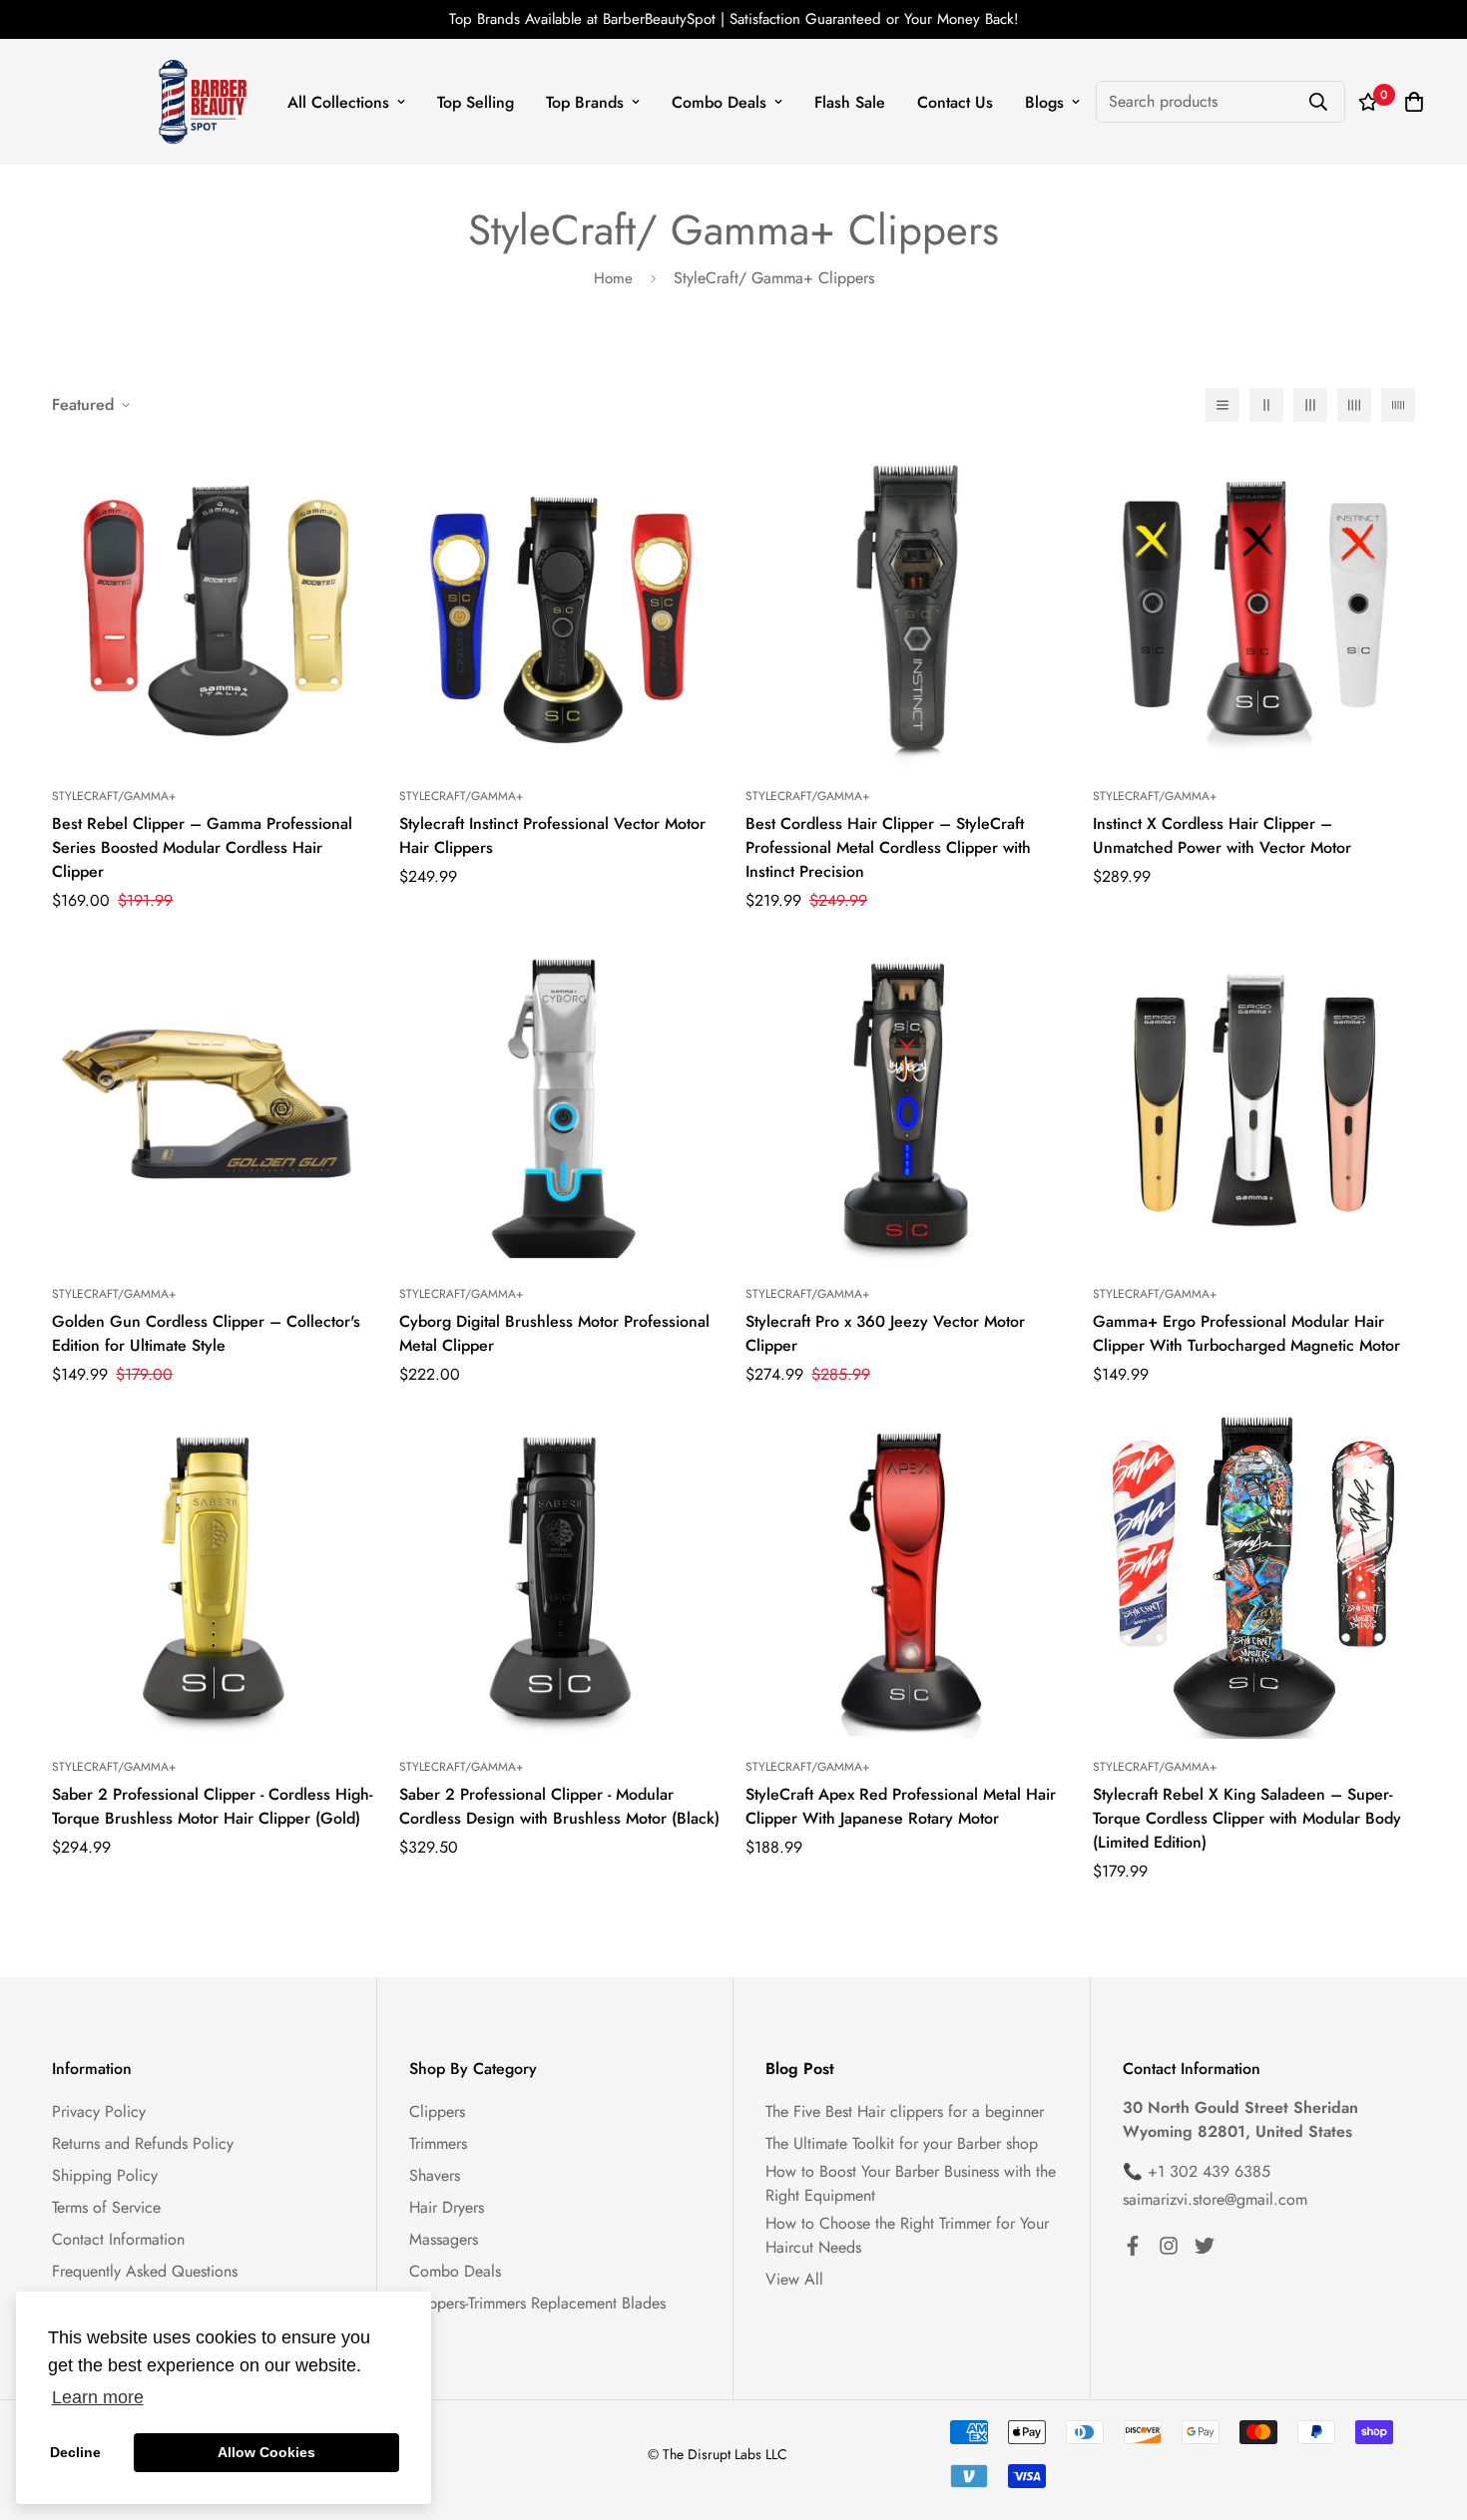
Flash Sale (850, 102)
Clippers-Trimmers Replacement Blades (537, 2303)
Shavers (435, 2175)
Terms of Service (106, 2207)
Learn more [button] (98, 2397)
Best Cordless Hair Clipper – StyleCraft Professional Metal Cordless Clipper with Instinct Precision (888, 847)
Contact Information (118, 2239)
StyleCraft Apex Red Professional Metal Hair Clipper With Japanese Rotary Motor (901, 1806)
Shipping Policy (105, 2175)
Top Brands (585, 102)
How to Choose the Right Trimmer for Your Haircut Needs (907, 2235)
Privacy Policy (99, 2111)
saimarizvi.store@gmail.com (1215, 2199)
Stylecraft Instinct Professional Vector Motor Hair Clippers (552, 836)
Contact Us (955, 102)
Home (613, 278)
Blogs (1044, 102)
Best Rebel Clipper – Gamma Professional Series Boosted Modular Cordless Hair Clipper (202, 847)
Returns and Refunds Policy (143, 2143)
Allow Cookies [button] (266, 2452)
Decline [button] (75, 2452)
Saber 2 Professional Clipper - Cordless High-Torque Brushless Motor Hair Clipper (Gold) (212, 1806)
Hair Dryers (447, 2207)
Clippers (437, 2111)
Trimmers (438, 2143)
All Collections (338, 102)
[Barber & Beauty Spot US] (203, 102)
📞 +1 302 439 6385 (1197, 2171)
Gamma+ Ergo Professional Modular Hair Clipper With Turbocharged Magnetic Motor (1246, 1333)
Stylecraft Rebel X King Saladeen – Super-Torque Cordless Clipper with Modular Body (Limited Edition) (1247, 1818)
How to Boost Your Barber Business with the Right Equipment (911, 2183)
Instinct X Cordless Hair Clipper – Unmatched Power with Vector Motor (1222, 836)
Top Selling (476, 102)
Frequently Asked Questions (145, 2271)
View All (794, 2279)
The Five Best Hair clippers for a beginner (905, 2111)
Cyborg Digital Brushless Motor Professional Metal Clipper (554, 1333)
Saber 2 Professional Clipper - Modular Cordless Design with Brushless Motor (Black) (559, 1806)
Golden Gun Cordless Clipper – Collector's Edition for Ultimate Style (206, 1333)
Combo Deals (719, 102)
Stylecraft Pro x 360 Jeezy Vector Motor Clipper (885, 1333)
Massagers (444, 2239)
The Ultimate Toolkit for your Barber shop (902, 2143)
